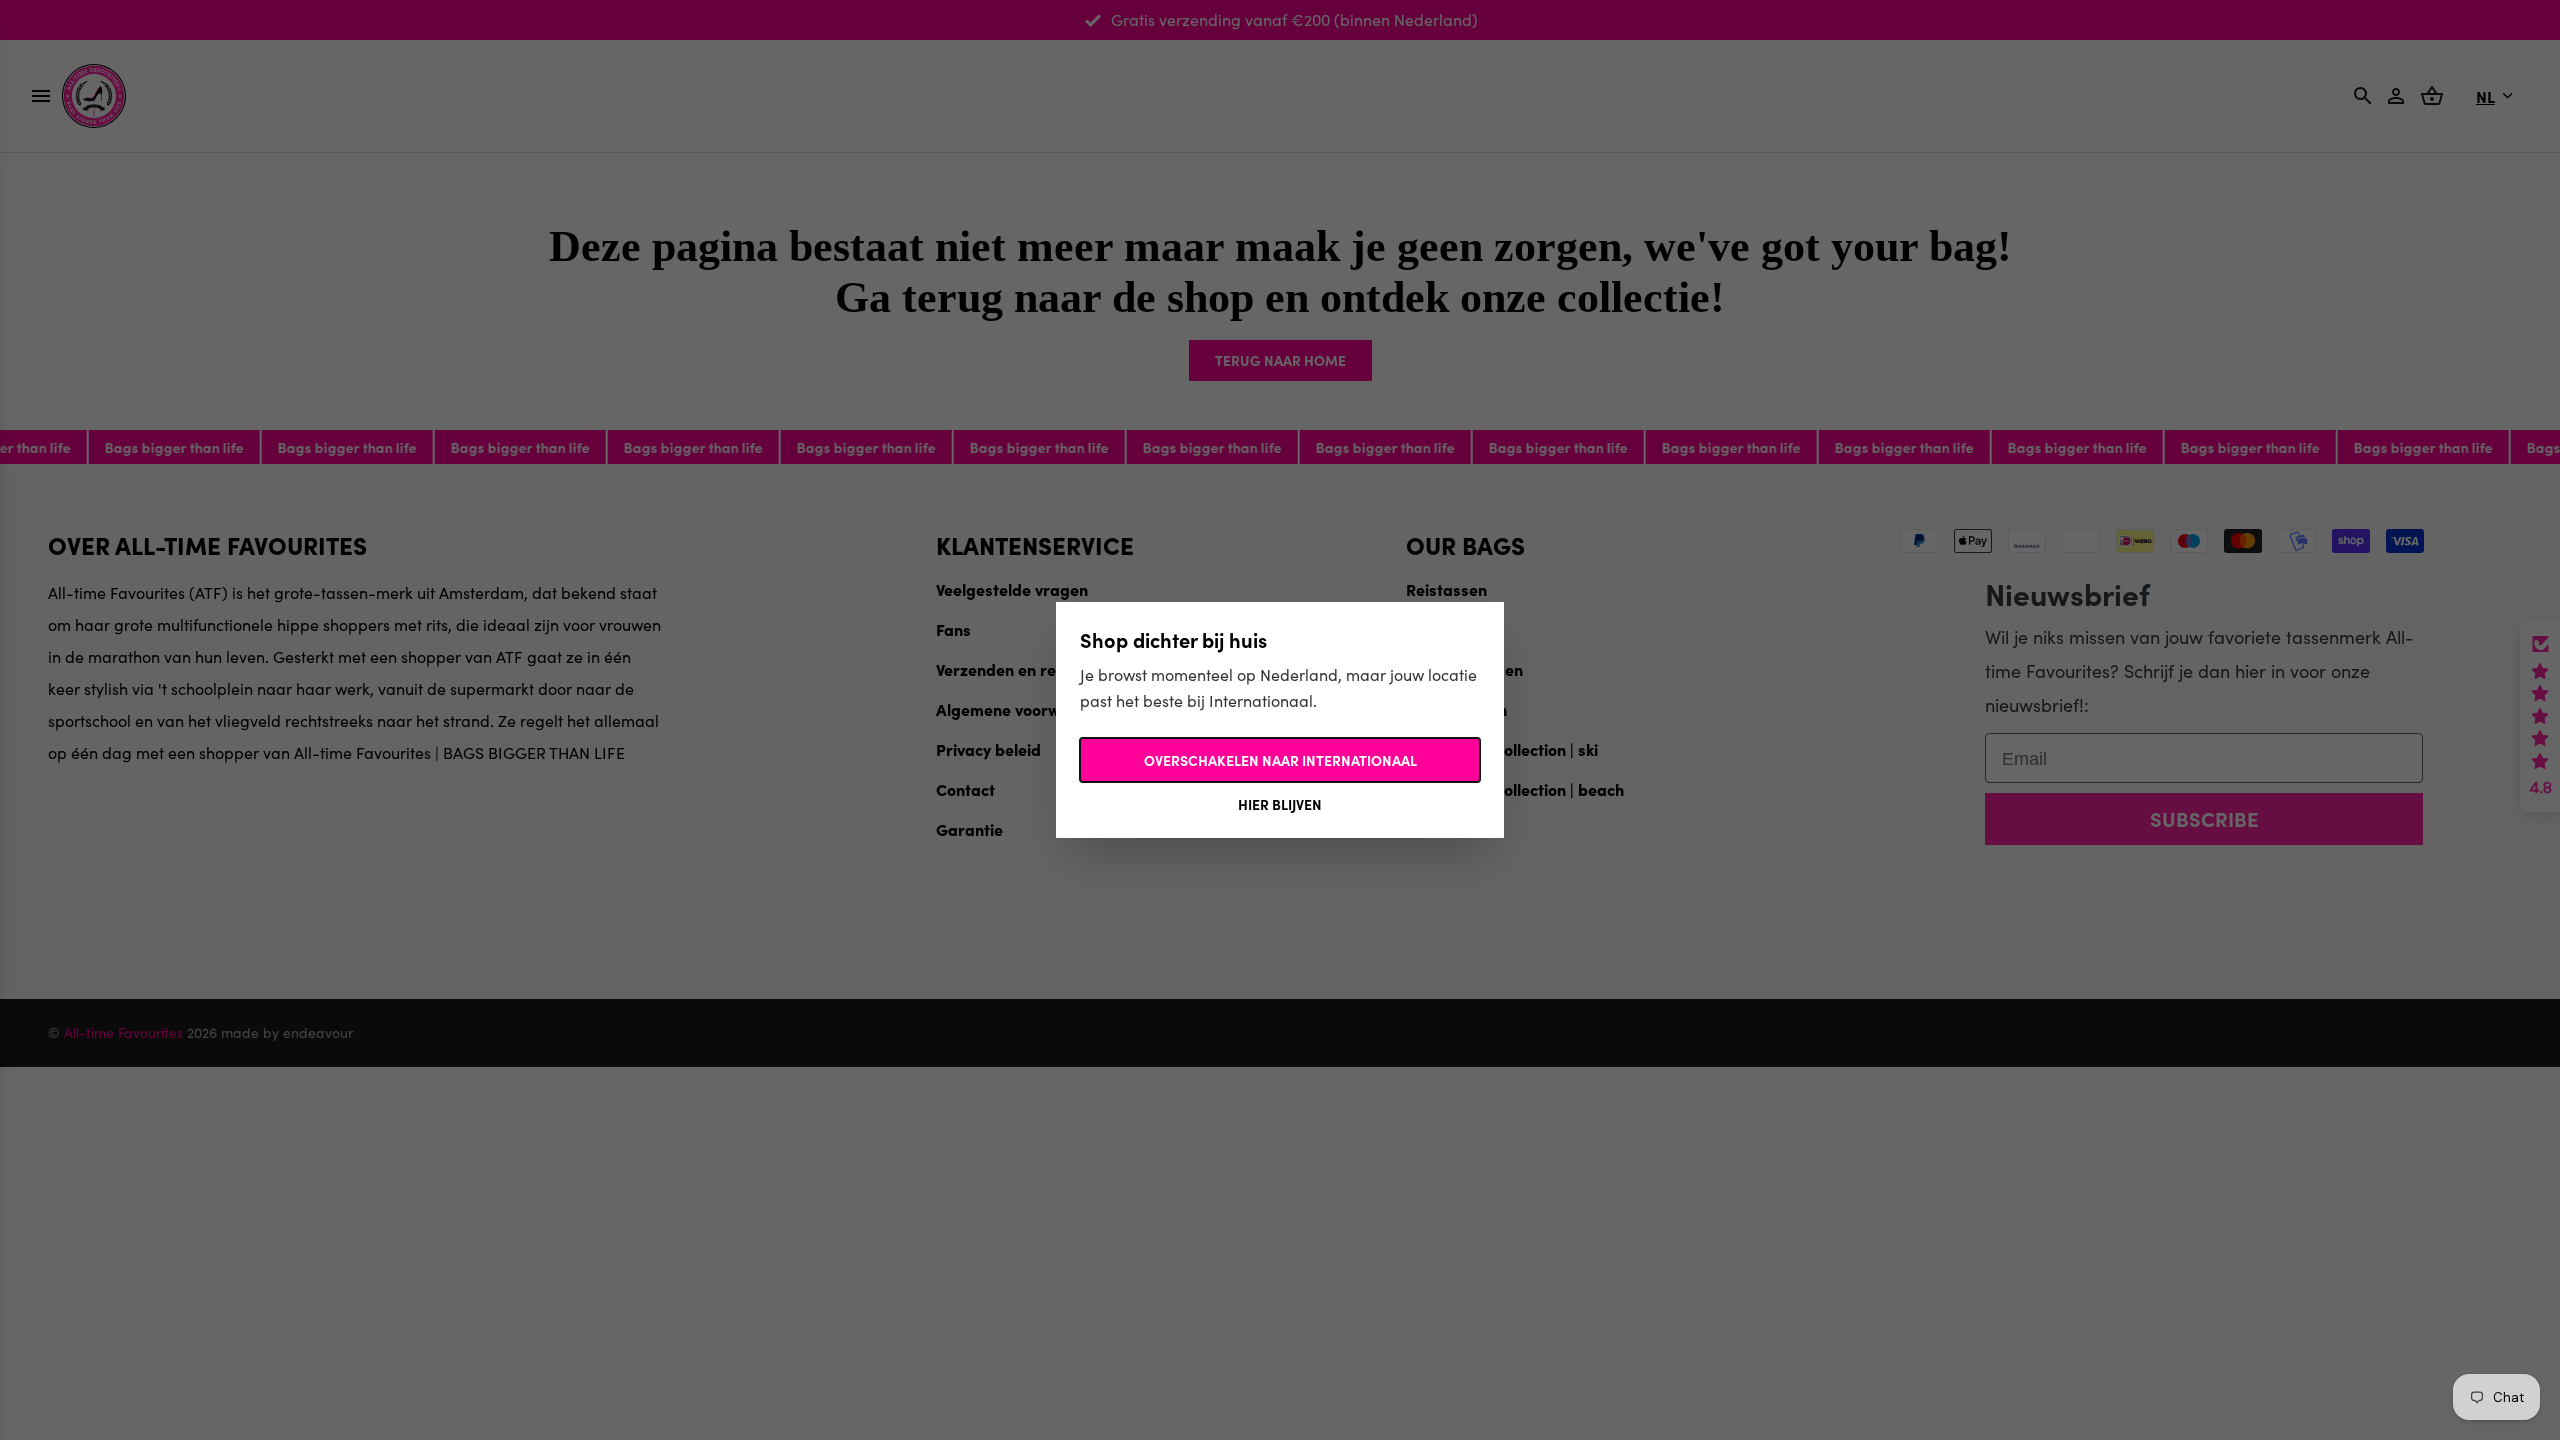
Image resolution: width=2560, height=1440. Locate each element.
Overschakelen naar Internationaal (1280, 760)
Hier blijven (1280, 804)
